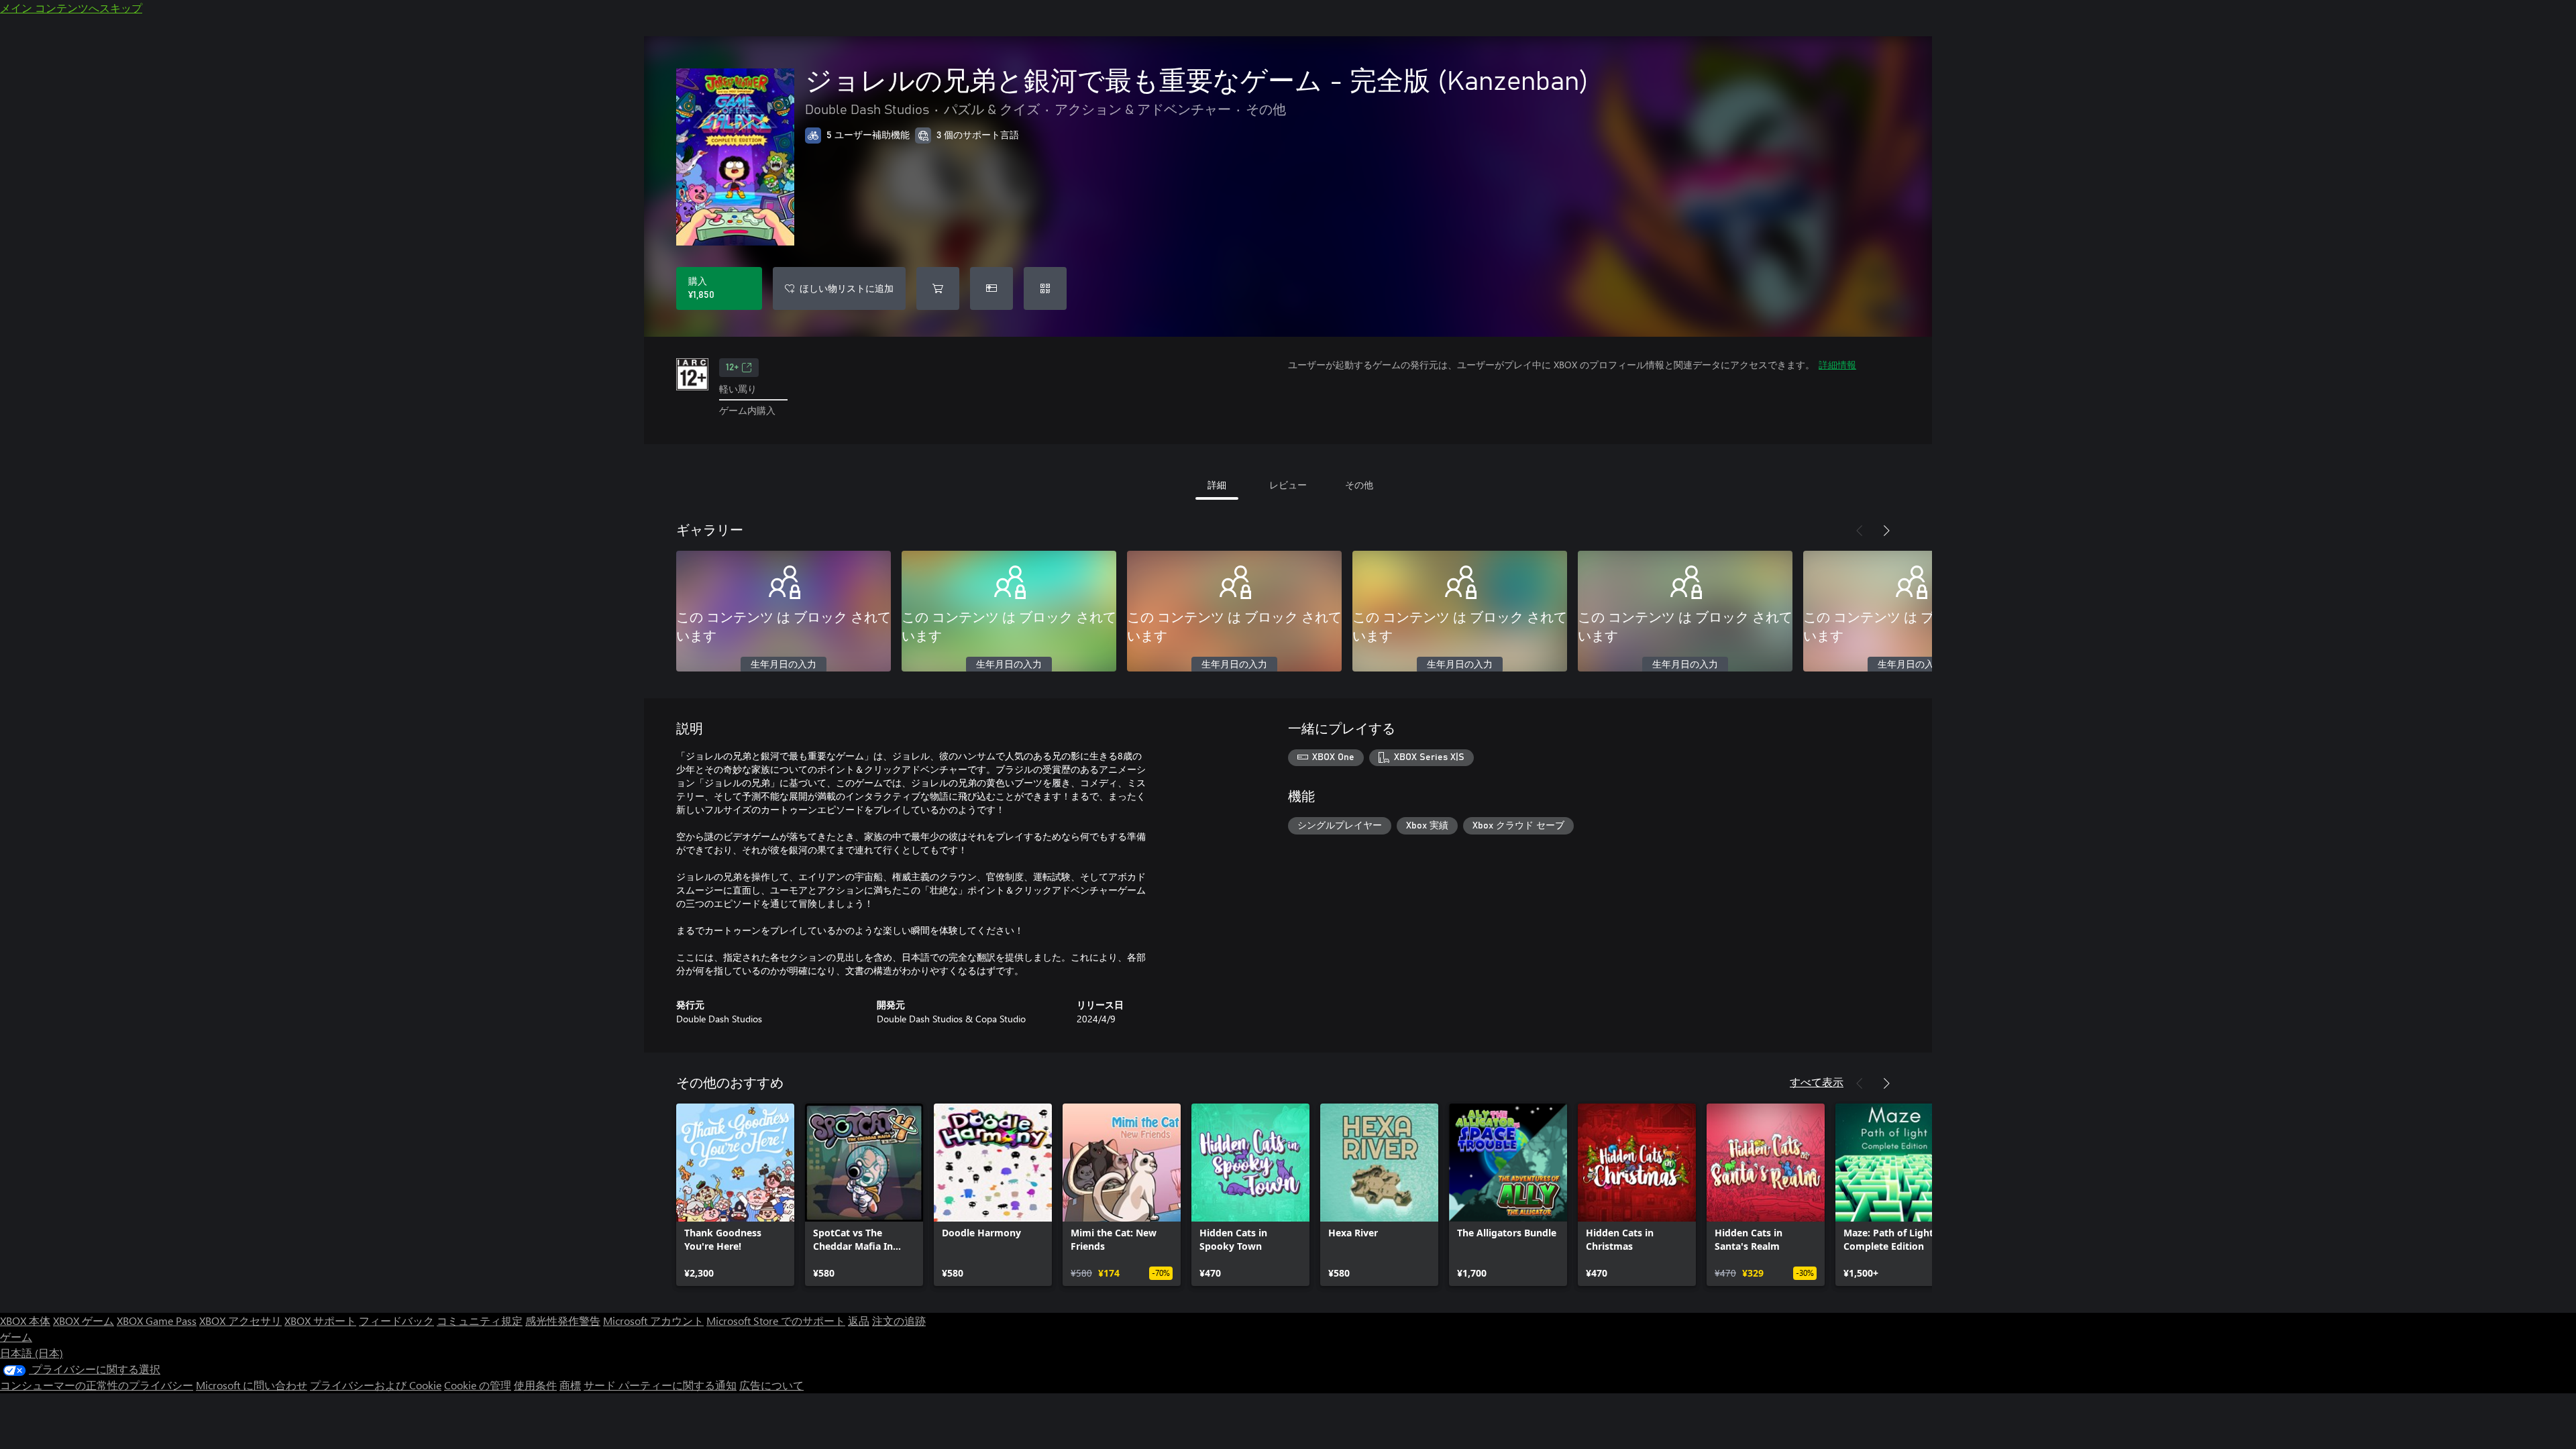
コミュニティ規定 (480, 1321)
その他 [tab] (1359, 485)
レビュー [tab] (1288, 485)
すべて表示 (1817, 1082)
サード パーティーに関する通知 (660, 1385)
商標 (570, 1385)
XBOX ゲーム (84, 1321)
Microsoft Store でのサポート (776, 1321)
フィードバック (396, 1321)
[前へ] (1860, 531)
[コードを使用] (1045, 288)
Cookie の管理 (478, 1385)
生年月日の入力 (784, 665)
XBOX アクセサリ (240, 1321)
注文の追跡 (899, 1321)
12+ (732, 368)
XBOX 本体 (25, 1321)
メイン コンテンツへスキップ (71, 8)
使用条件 (535, 1385)
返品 (859, 1321)
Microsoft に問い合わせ (252, 1385)
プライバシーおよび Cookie (376, 1385)
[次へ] (1886, 531)
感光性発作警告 (563, 1321)
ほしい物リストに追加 (847, 288)
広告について (771, 1385)
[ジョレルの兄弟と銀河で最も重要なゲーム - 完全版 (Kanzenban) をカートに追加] (938, 288)
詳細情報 (1837, 365)
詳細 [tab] (1217, 485)
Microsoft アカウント (653, 1321)
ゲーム (16, 1337)
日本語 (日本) (32, 1353)
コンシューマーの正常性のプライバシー (97, 1385)
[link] (735, 1195)
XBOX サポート (320, 1321)
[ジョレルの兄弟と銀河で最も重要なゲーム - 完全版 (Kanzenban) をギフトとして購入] (991, 288)
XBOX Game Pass (157, 1321)
